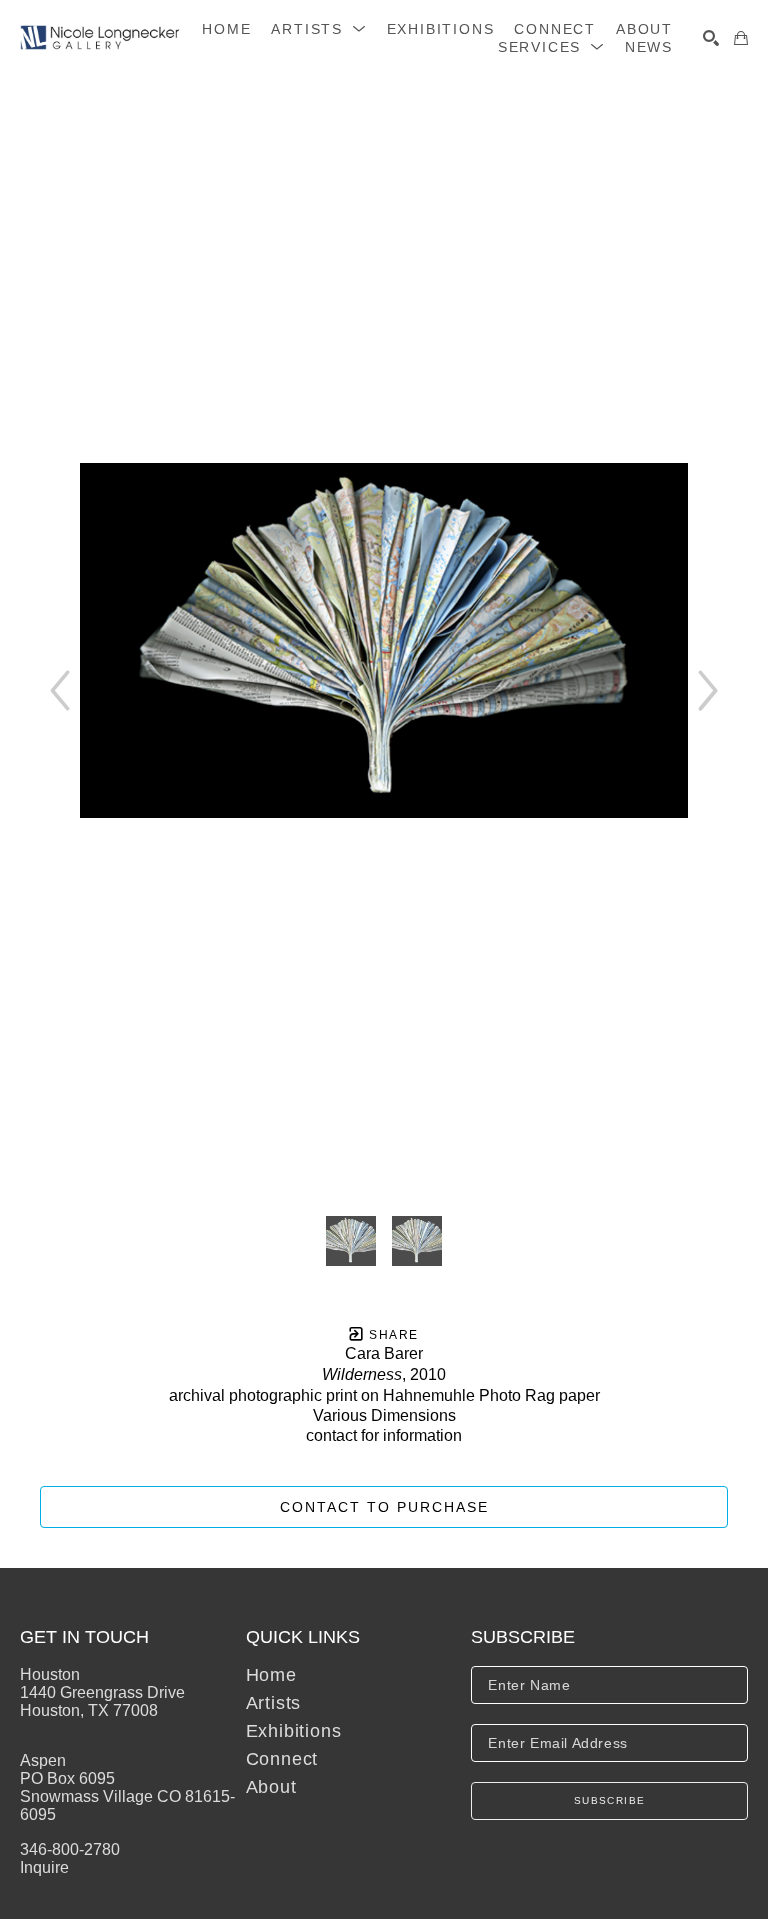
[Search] (711, 38)
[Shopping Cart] (741, 38)
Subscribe (610, 1800)
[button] (318, 29)
